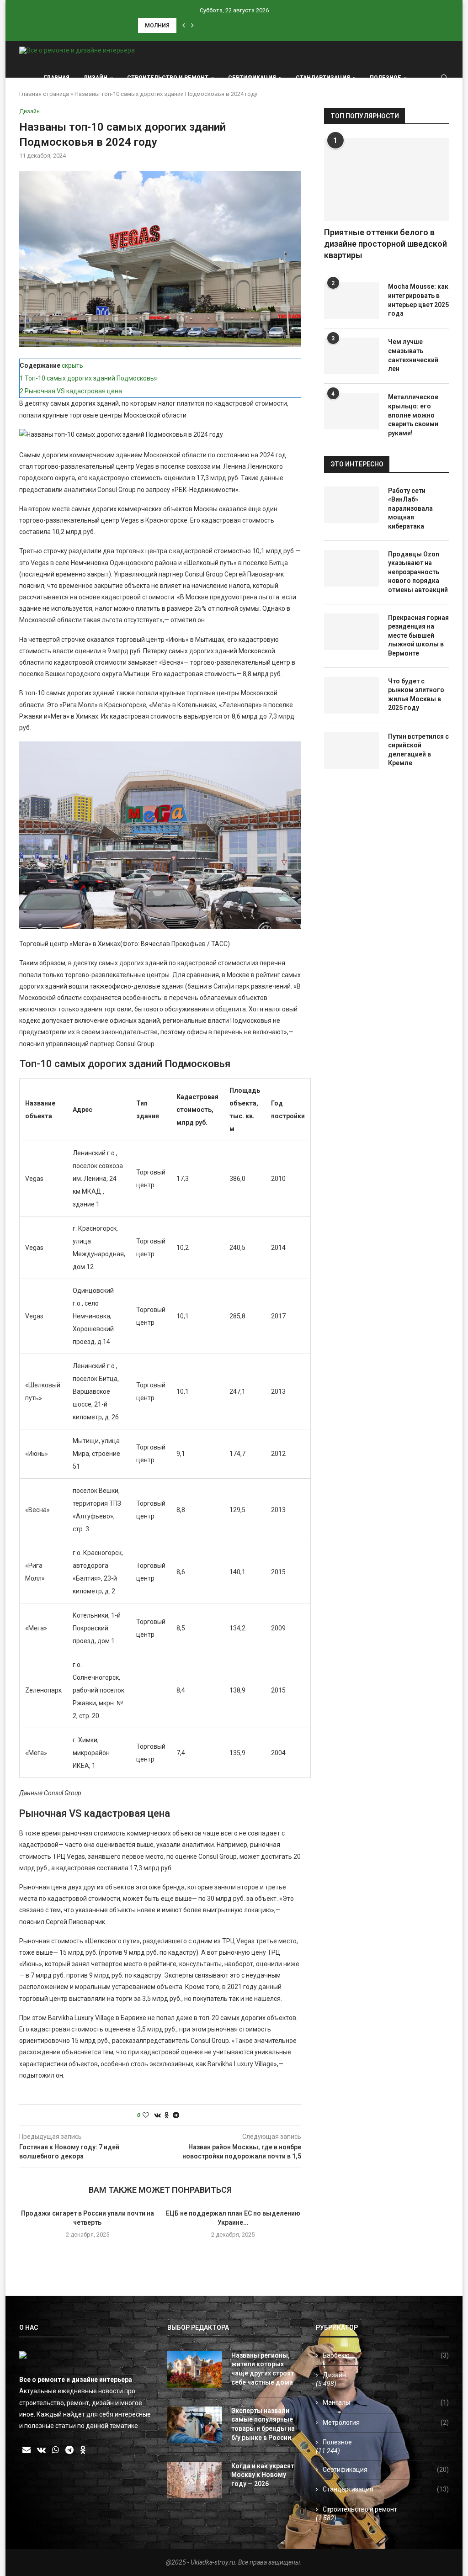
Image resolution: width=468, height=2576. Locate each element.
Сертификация (252, 78)
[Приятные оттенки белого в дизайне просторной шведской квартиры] (386, 180)
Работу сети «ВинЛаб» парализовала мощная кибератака (410, 508)
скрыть (72, 365)
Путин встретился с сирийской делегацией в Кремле (418, 750)
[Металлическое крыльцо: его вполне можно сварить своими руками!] (351, 411)
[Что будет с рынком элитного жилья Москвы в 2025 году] (351, 695)
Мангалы (386, 2402)
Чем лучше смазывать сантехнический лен (413, 355)
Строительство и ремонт (168, 78)
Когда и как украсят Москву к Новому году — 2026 (263, 2475)
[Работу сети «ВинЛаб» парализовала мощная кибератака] (351, 505)
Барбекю (386, 2355)
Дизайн (95, 78)
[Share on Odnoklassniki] (167, 2115)
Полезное (386, 78)
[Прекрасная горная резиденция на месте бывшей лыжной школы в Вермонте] (351, 632)
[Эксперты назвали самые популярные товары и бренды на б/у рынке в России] (195, 2425)
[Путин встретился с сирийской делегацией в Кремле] (351, 751)
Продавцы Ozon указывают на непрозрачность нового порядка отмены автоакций (418, 572)
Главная (57, 78)
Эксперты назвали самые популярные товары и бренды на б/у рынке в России (263, 2424)
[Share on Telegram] (176, 2115)
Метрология (386, 2423)
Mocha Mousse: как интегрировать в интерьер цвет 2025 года (418, 300)
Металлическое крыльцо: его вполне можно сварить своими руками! (413, 415)
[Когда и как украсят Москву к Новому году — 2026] (195, 2480)
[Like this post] (146, 2115)
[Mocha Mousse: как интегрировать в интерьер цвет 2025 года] (351, 301)
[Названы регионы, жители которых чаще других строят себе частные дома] (195, 2370)
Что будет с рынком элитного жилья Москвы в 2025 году (416, 695)
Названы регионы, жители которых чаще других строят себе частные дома (263, 2369)
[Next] (192, 26)
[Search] (444, 78)
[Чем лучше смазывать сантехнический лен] (351, 356)
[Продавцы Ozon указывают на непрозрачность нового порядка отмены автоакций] (351, 568)
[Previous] (184, 26)
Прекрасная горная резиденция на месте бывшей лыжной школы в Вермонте (418, 635)
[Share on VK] (157, 2115)
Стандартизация (323, 78)
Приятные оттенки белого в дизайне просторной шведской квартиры (386, 244)
